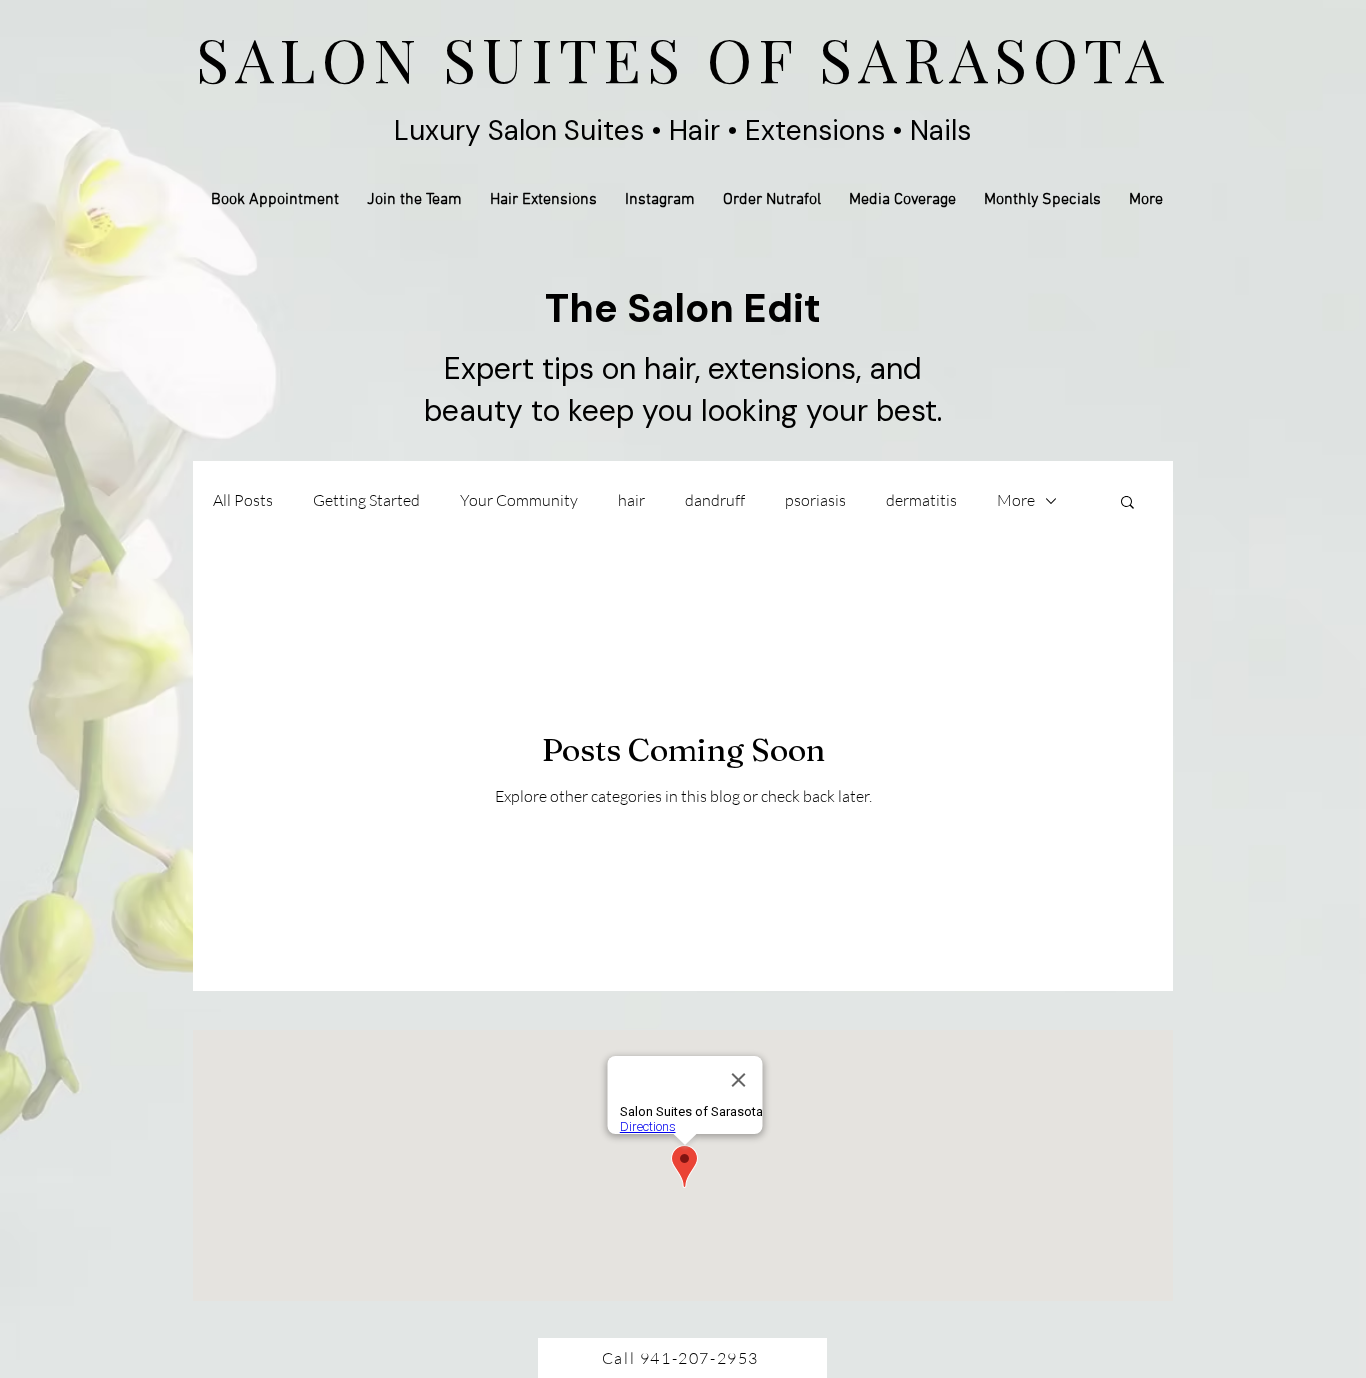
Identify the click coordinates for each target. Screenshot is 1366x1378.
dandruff (715, 500)
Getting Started (366, 500)
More (1016, 500)
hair (631, 500)
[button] (1127, 503)
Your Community (519, 500)
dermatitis (921, 500)
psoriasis (815, 500)
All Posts (243, 500)
